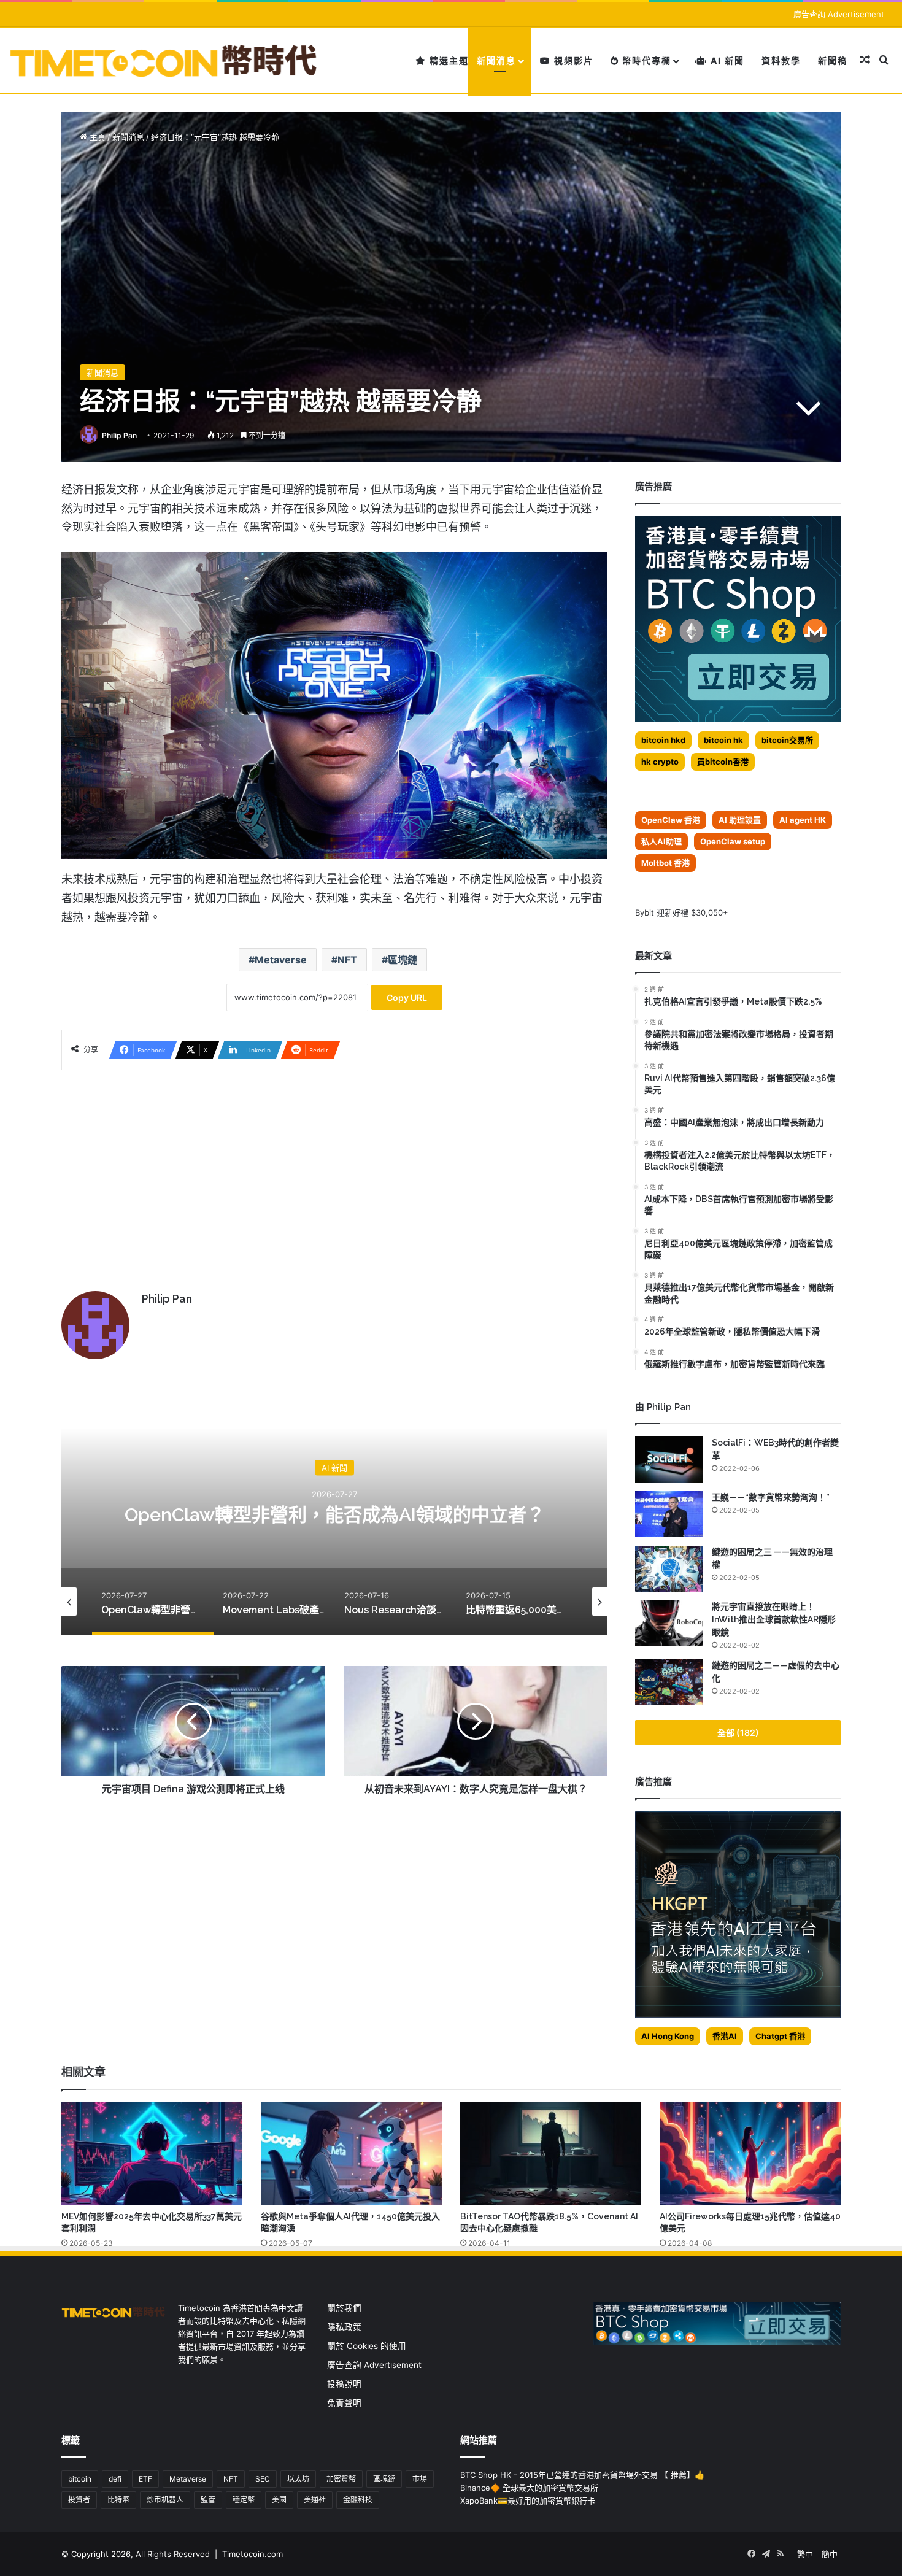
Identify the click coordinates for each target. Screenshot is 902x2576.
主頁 (96, 137)
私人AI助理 (661, 841)
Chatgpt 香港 (780, 2036)
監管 (208, 2500)
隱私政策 (344, 2327)
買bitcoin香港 (723, 762)
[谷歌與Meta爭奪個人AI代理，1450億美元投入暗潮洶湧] (351, 2153)
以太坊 (298, 2479)
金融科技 (358, 2500)
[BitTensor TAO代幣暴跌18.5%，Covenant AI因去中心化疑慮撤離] (551, 2153)
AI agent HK (803, 820)
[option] (334, 1513)
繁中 (805, 2554)
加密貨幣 (341, 2479)
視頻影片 (572, 60)
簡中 (830, 2554)
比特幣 (118, 2500)
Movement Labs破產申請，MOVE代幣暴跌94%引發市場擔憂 (334, 1514)
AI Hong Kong (668, 2036)
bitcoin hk (723, 740)
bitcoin (80, 2479)
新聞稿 (833, 60)
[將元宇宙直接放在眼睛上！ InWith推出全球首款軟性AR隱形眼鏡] (669, 1623)
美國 (279, 2500)
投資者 (79, 2500)
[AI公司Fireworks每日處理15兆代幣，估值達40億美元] (750, 2153)
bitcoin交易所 (787, 740)
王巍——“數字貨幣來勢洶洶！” (771, 1497)
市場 (420, 2479)
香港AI (725, 2036)
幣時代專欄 (645, 60)
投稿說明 (344, 2384)
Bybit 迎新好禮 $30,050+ (682, 912)
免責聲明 (344, 2403)
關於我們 (344, 2308)
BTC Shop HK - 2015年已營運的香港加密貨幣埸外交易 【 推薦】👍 (582, 2475)
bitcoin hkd (663, 740)
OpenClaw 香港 (671, 820)
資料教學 (781, 60)
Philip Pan (119, 435)
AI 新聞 (726, 60)
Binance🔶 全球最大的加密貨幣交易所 (529, 2488)
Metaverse (281, 960)
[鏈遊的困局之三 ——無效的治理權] (669, 1569)
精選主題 (448, 60)
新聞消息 (496, 60)
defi (115, 2479)
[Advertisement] (334, 1174)
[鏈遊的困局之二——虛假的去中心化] (669, 1682)
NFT (347, 960)
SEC (263, 2479)
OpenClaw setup (733, 841)
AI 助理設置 (740, 820)
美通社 (315, 2500)
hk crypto (660, 762)
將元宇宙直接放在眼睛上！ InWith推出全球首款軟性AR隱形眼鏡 (774, 1619)
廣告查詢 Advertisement (840, 14)
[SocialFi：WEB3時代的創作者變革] (669, 1460)
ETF (145, 2479)
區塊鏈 (403, 960)
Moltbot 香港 (665, 863)
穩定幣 (244, 2500)
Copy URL (407, 997)
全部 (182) (738, 1733)
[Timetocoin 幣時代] (164, 60)
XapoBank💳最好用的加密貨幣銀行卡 (528, 2501)
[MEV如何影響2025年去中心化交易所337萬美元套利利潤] (152, 2153)
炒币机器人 (165, 2500)
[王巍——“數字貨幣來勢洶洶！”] (669, 1514)
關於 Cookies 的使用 (367, 2346)
